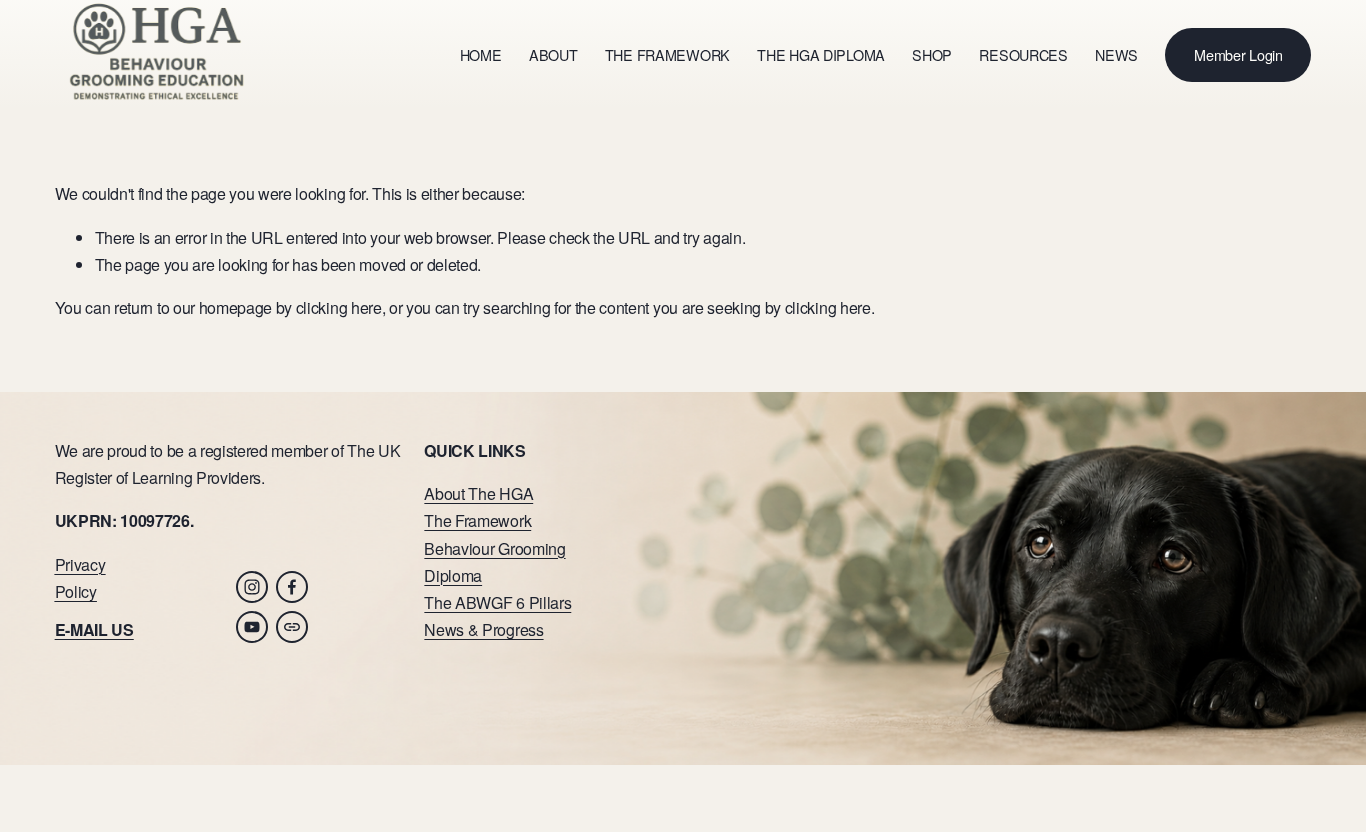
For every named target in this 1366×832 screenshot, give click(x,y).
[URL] (292, 627)
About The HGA (478, 493)
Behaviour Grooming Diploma (494, 562)
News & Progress (483, 629)
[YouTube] (252, 627)
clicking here (339, 307)
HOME (481, 55)
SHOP (932, 55)
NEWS (1116, 55)
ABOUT (553, 55)
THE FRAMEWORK (667, 55)
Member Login (1238, 55)
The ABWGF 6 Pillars (497, 602)
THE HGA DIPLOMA (821, 55)
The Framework (477, 520)
